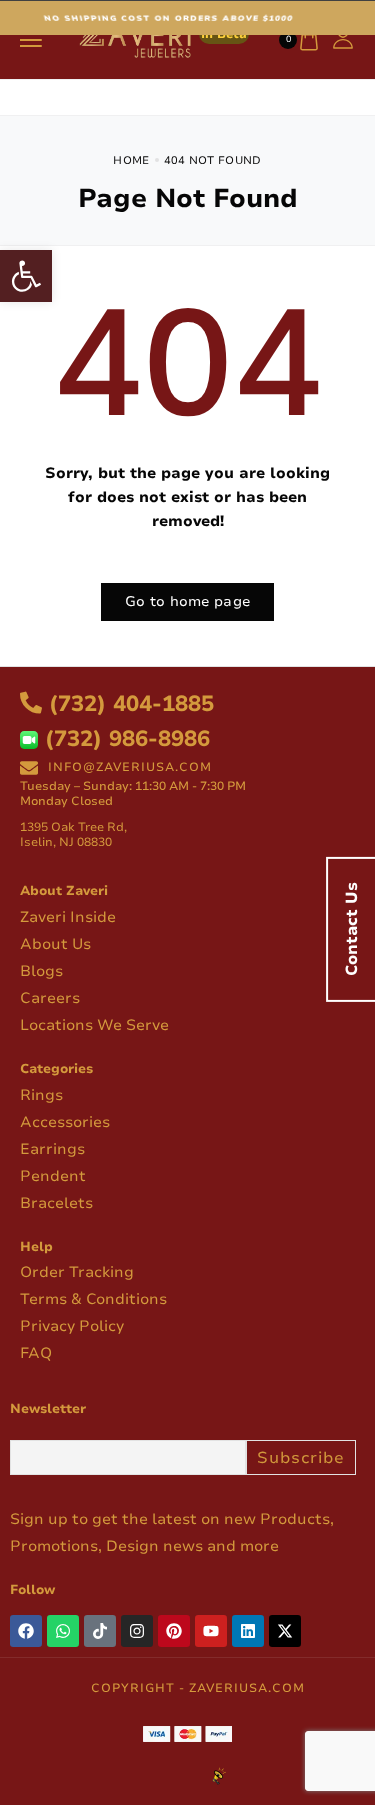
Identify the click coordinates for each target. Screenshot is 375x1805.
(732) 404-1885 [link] (128, 704)
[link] (26, 276)
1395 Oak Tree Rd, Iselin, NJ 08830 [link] (73, 835)
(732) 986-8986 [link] (124, 739)
